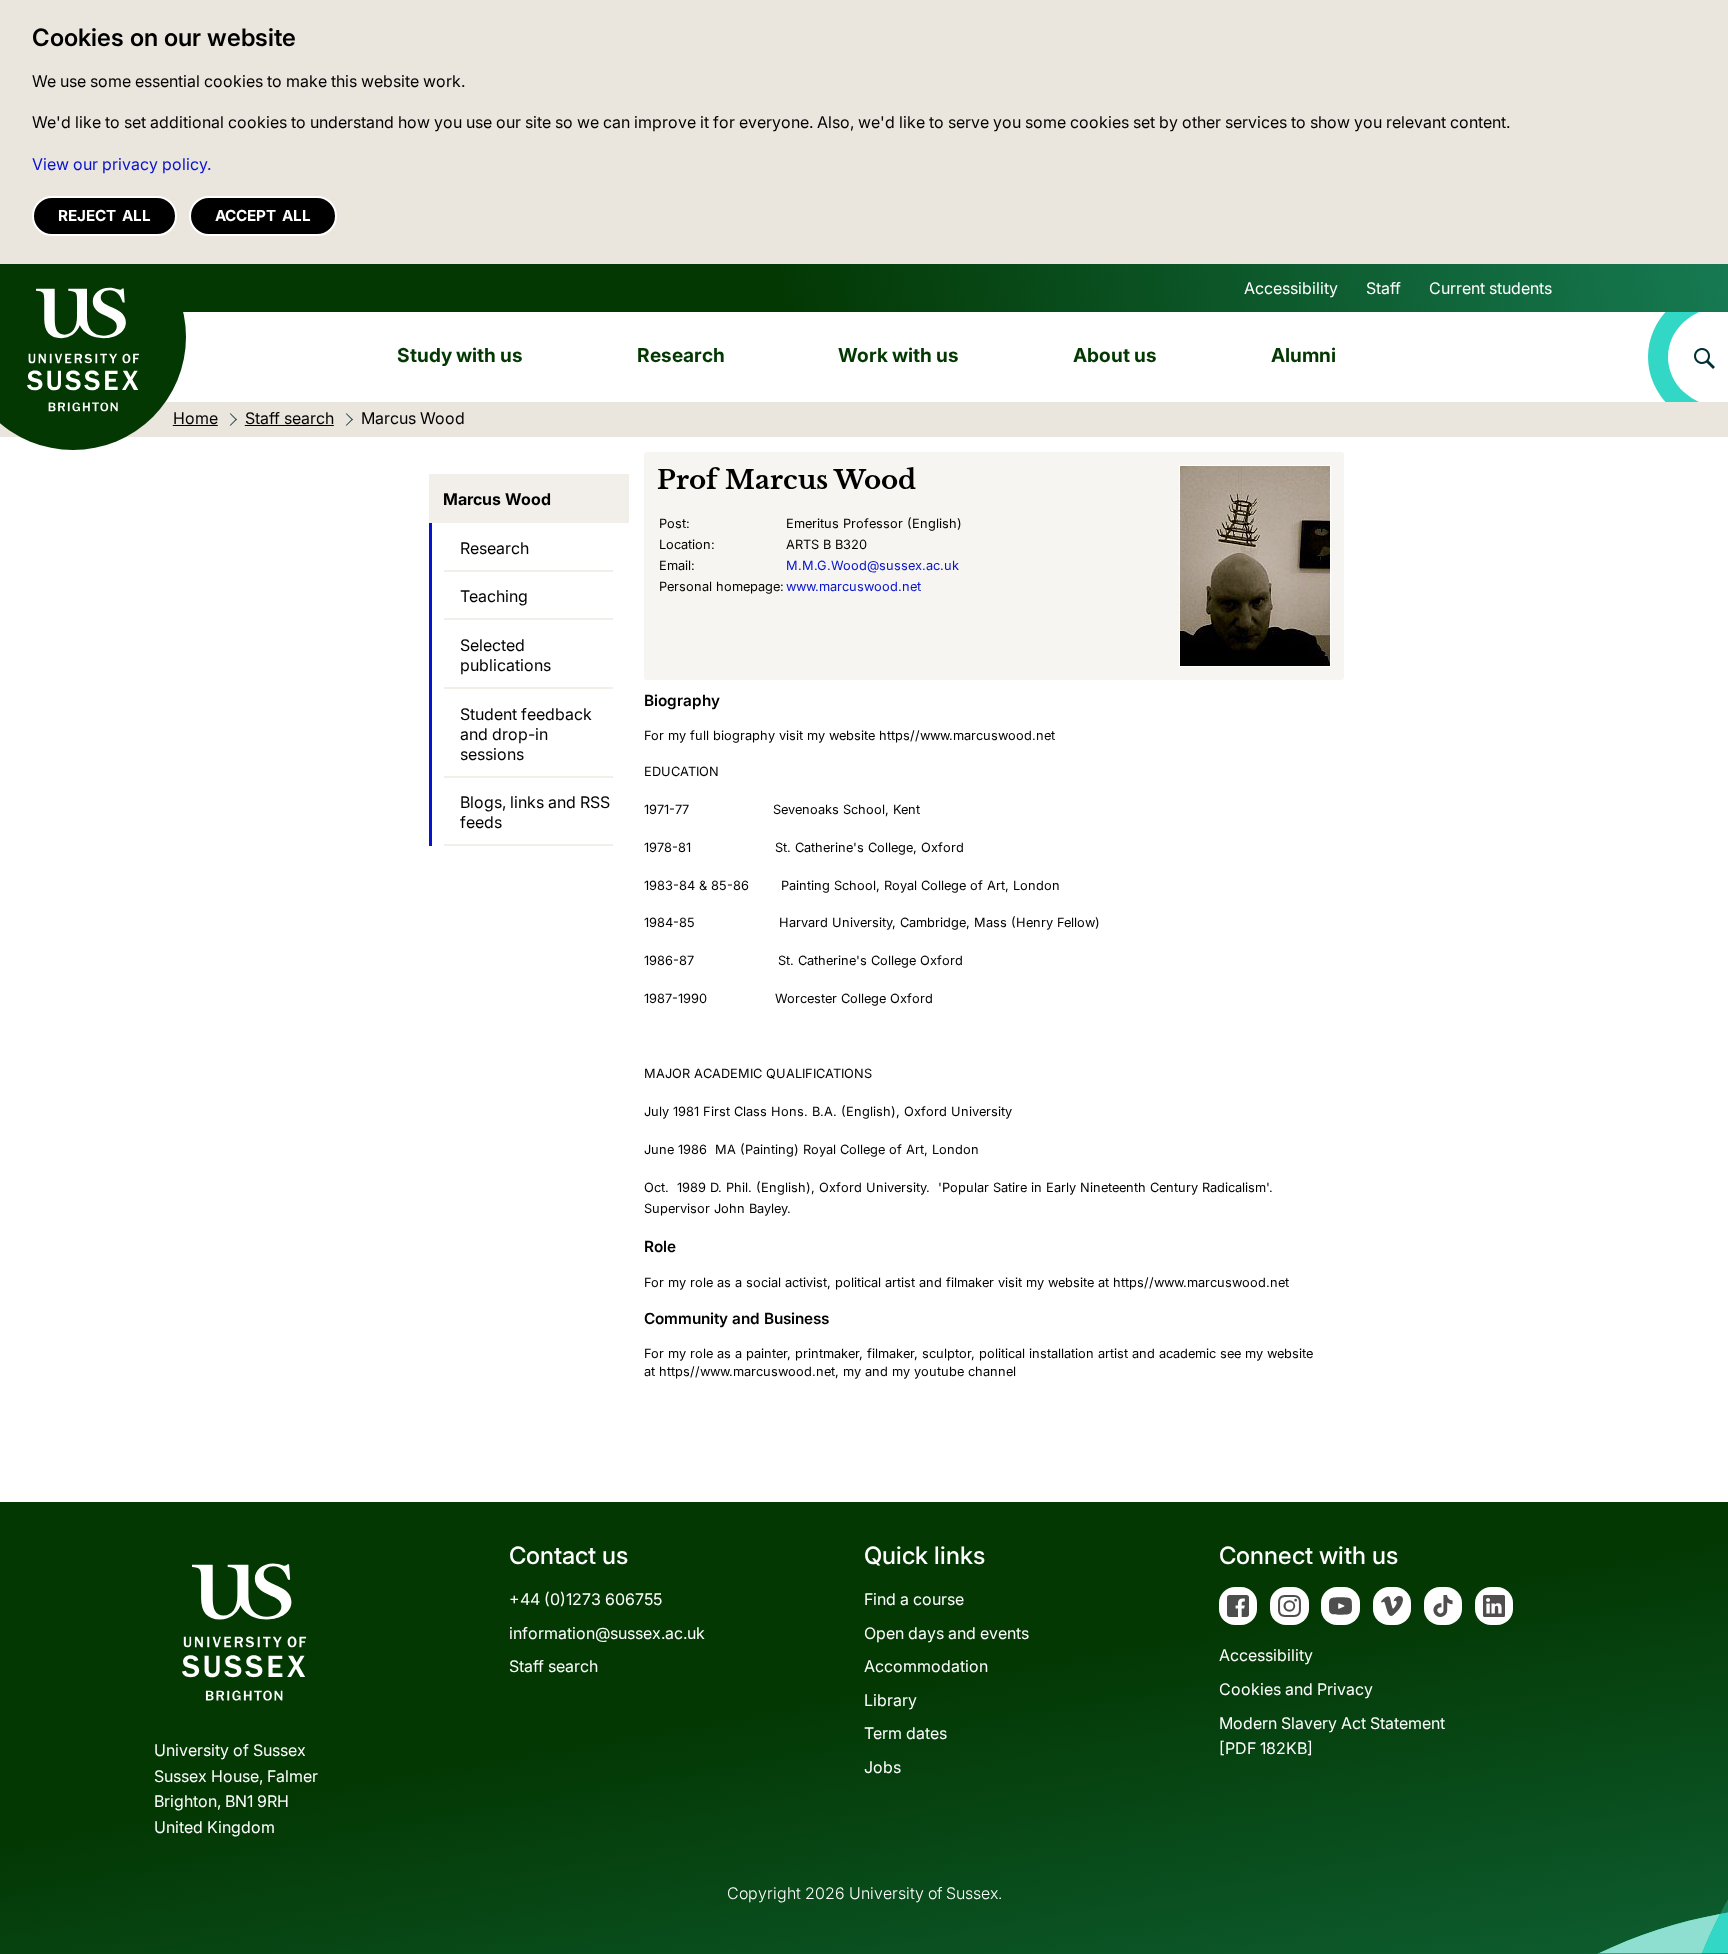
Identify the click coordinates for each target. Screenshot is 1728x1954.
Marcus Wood (497, 499)
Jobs (882, 1767)
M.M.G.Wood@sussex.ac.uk (872, 565)
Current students (1490, 288)
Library (890, 1700)
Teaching (494, 596)
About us (1115, 355)
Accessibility (1291, 288)
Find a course (914, 1599)
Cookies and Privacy (1296, 1689)
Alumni (1303, 355)
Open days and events (946, 1633)
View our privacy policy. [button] (121, 164)
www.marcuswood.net (853, 586)
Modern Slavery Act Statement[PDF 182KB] (1332, 1736)
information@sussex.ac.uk (607, 1633)
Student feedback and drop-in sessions (526, 734)
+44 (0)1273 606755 (585, 1599)
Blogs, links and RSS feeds (535, 812)
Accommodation (926, 1666)
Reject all (104, 215)
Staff (1383, 288)
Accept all (263, 215)
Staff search (553, 1666)
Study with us (460, 355)
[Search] (1688, 357)
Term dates (905, 1733)
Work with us (898, 355)
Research (681, 355)
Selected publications (505, 655)
